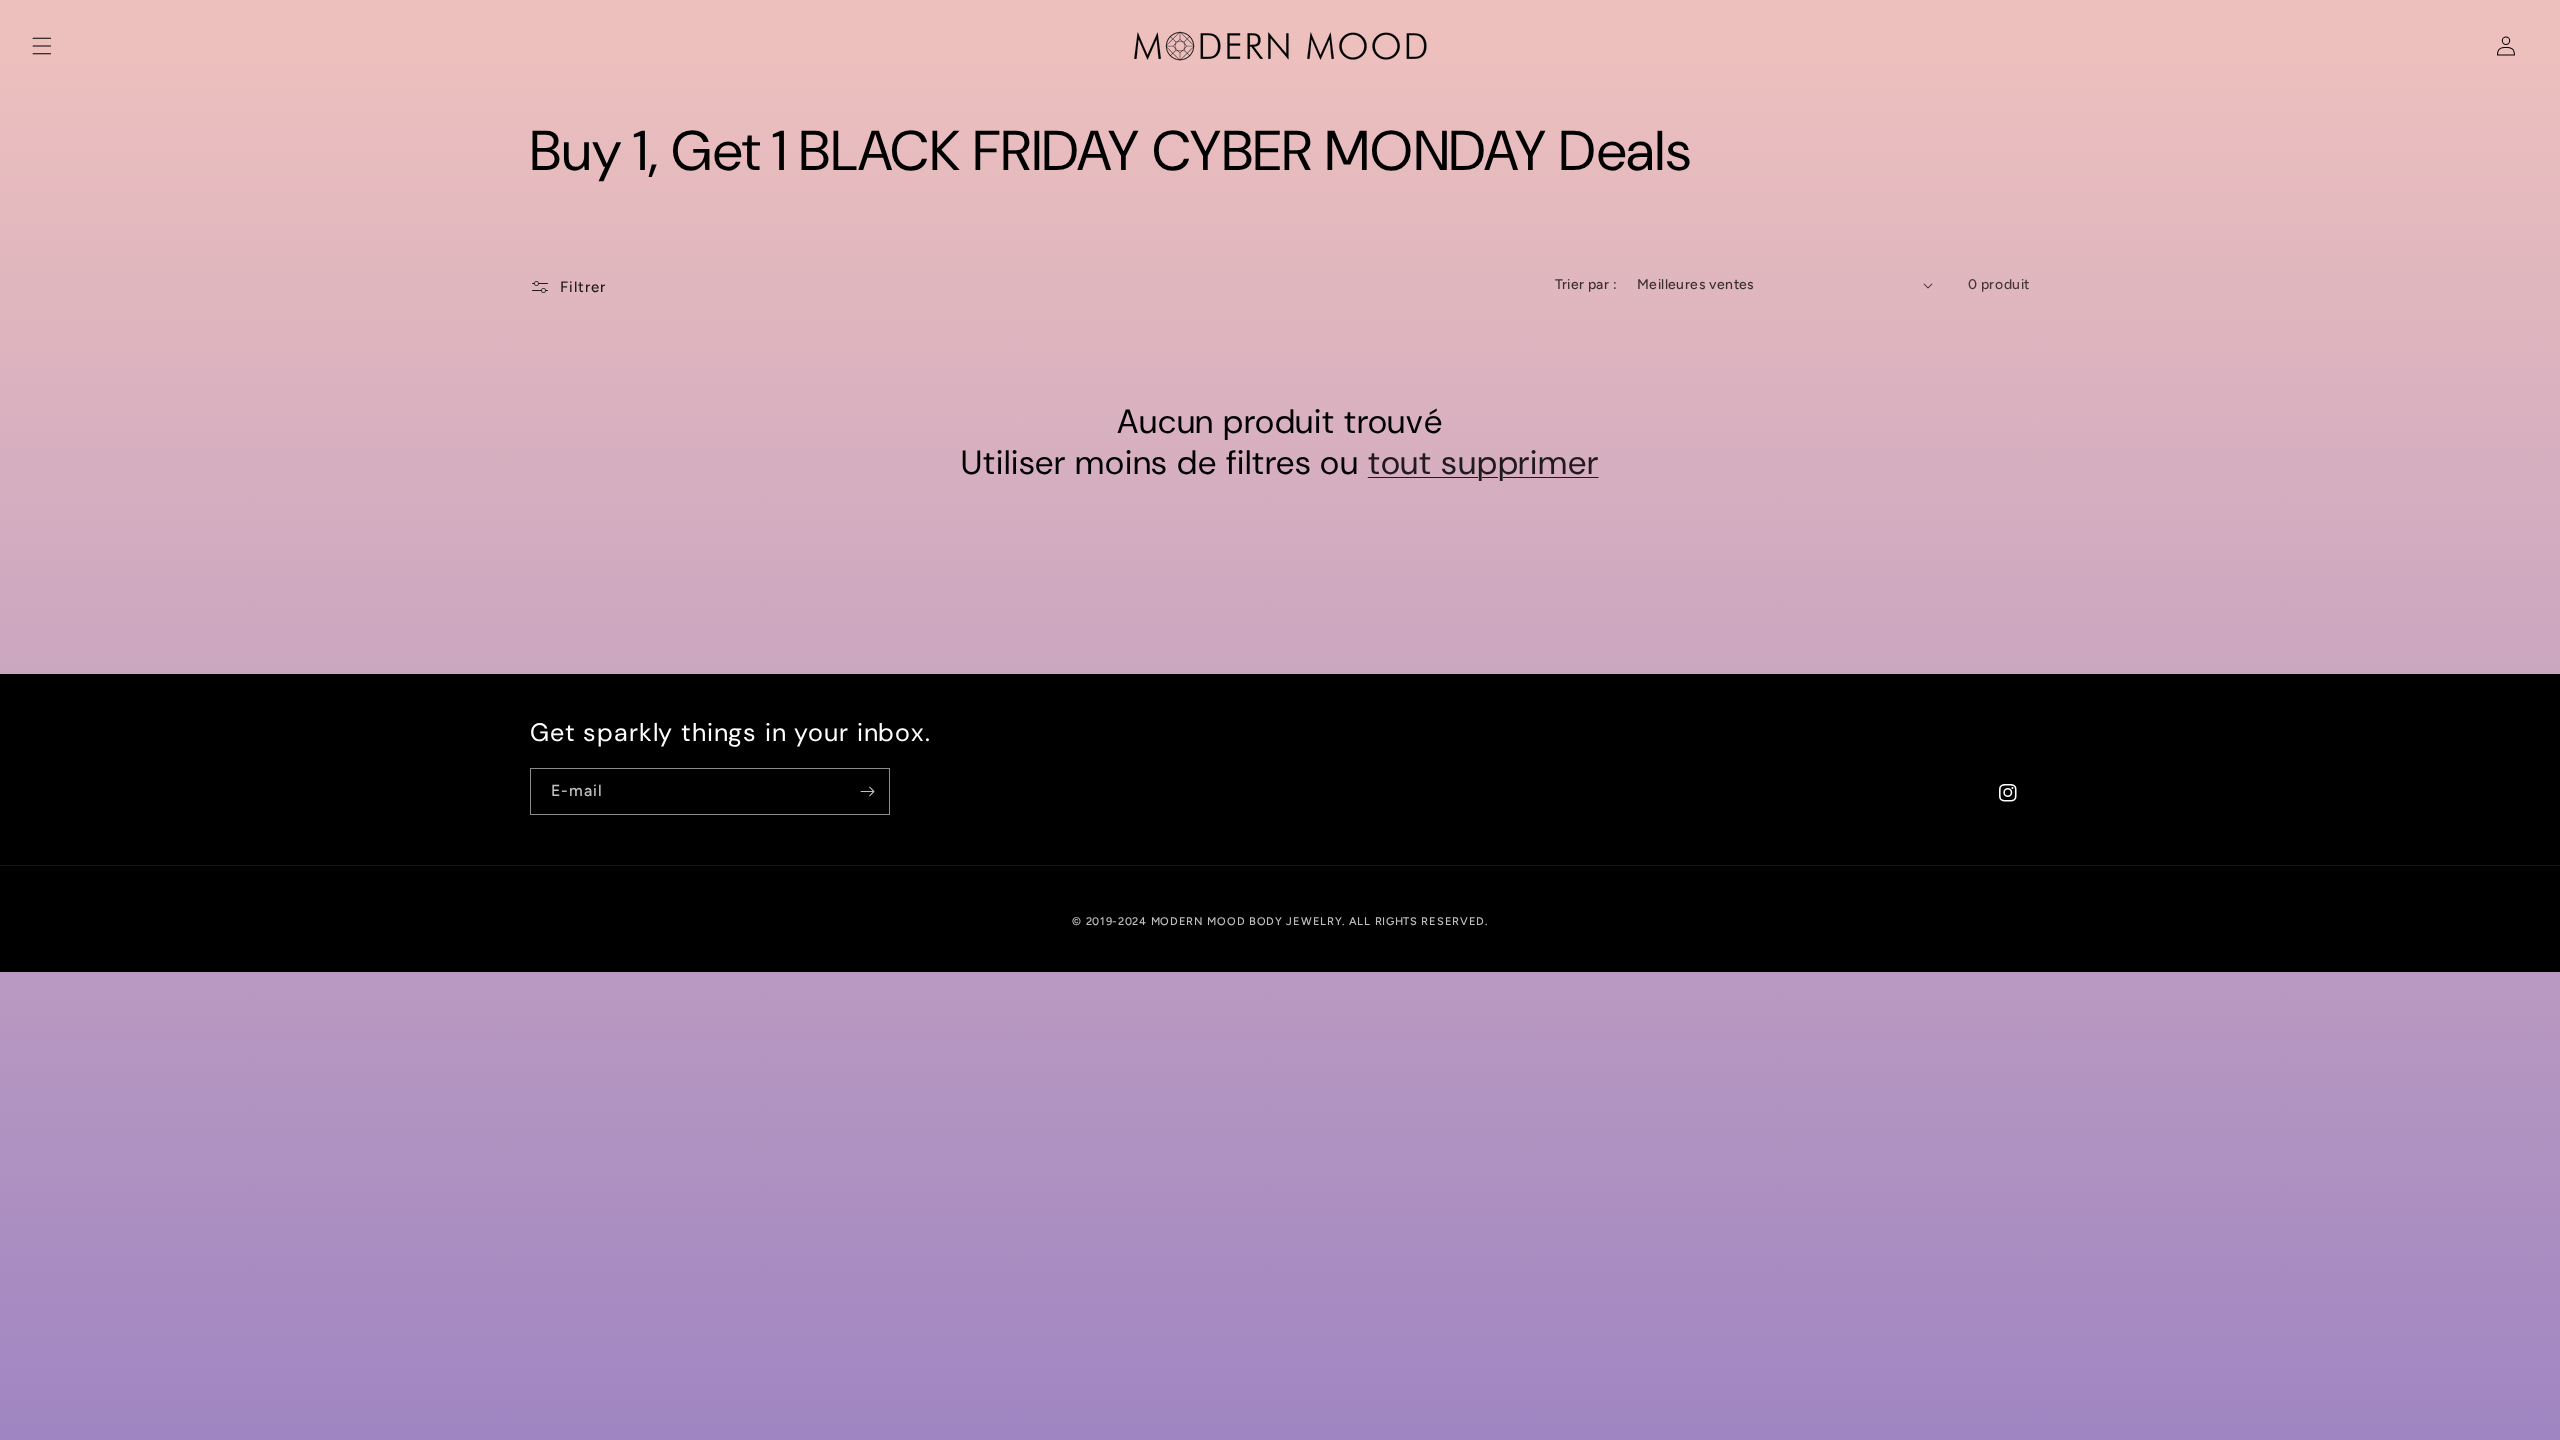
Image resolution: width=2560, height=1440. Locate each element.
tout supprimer (1483, 463)
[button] (42, 46)
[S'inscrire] (867, 791)
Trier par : (1586, 284)
